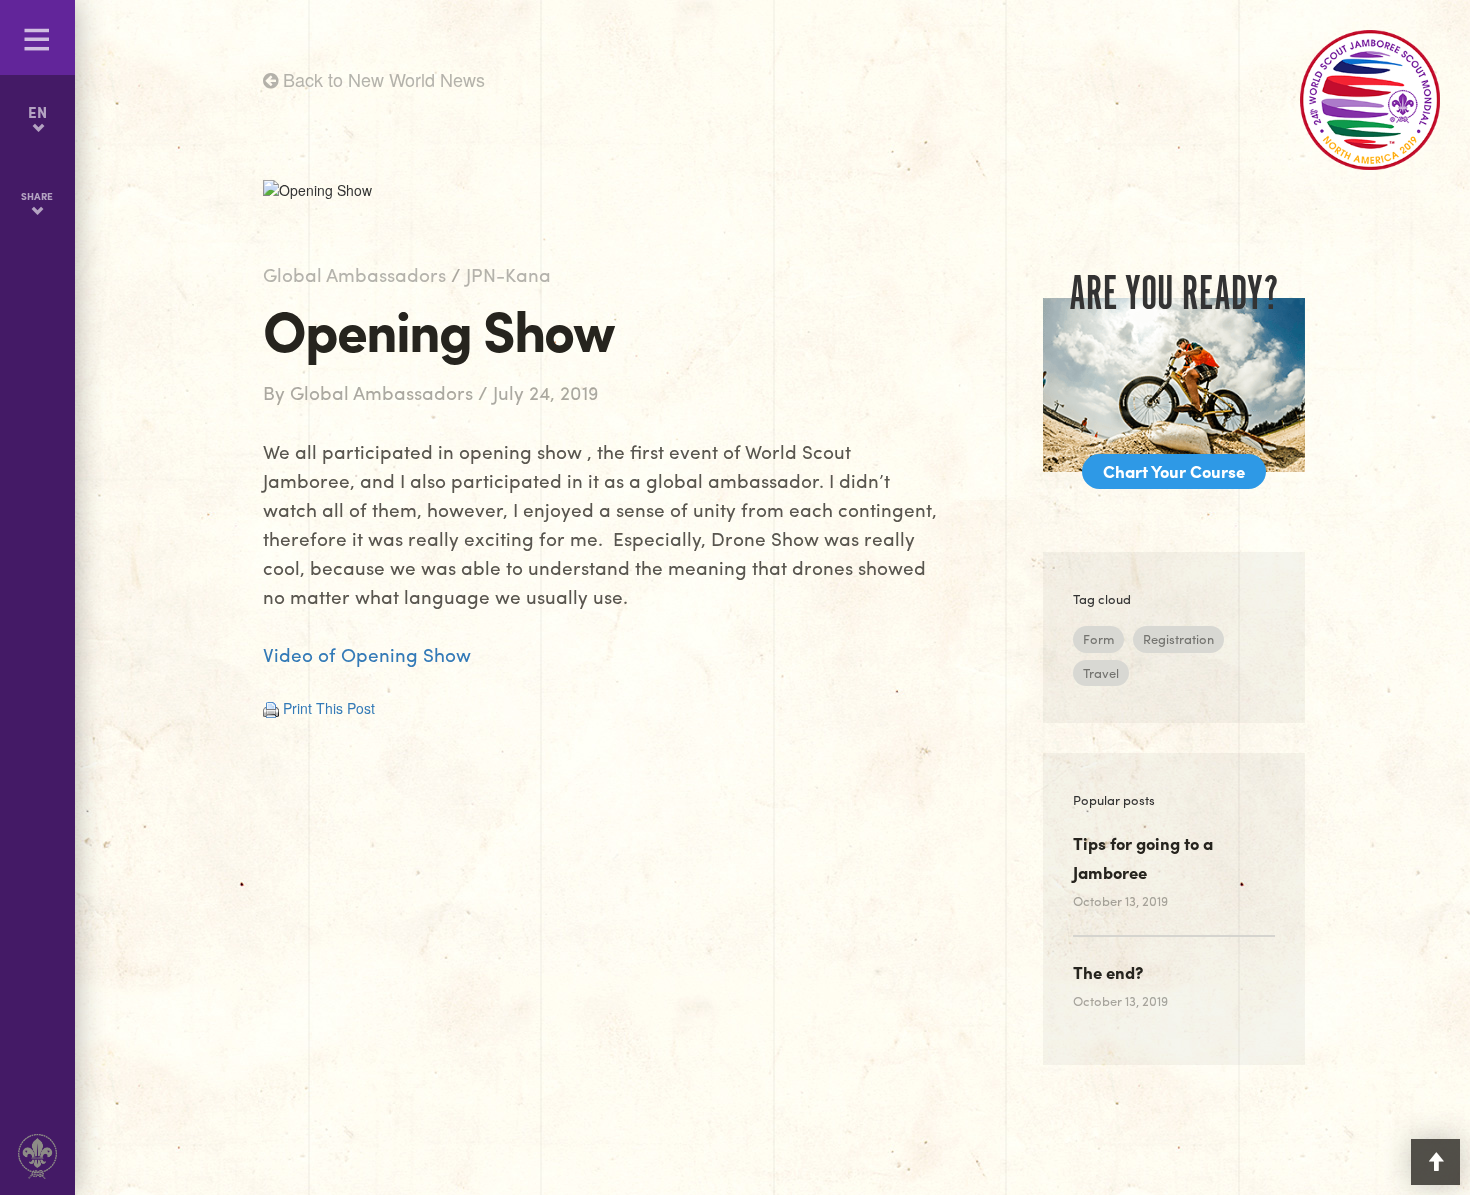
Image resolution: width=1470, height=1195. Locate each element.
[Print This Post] (271, 708)
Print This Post (329, 708)
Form (1098, 638)
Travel (1101, 672)
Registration (1178, 638)
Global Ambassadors (354, 274)
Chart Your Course (1174, 471)
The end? (1108, 972)
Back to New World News (381, 79)
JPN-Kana (508, 274)
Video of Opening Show (367, 654)
